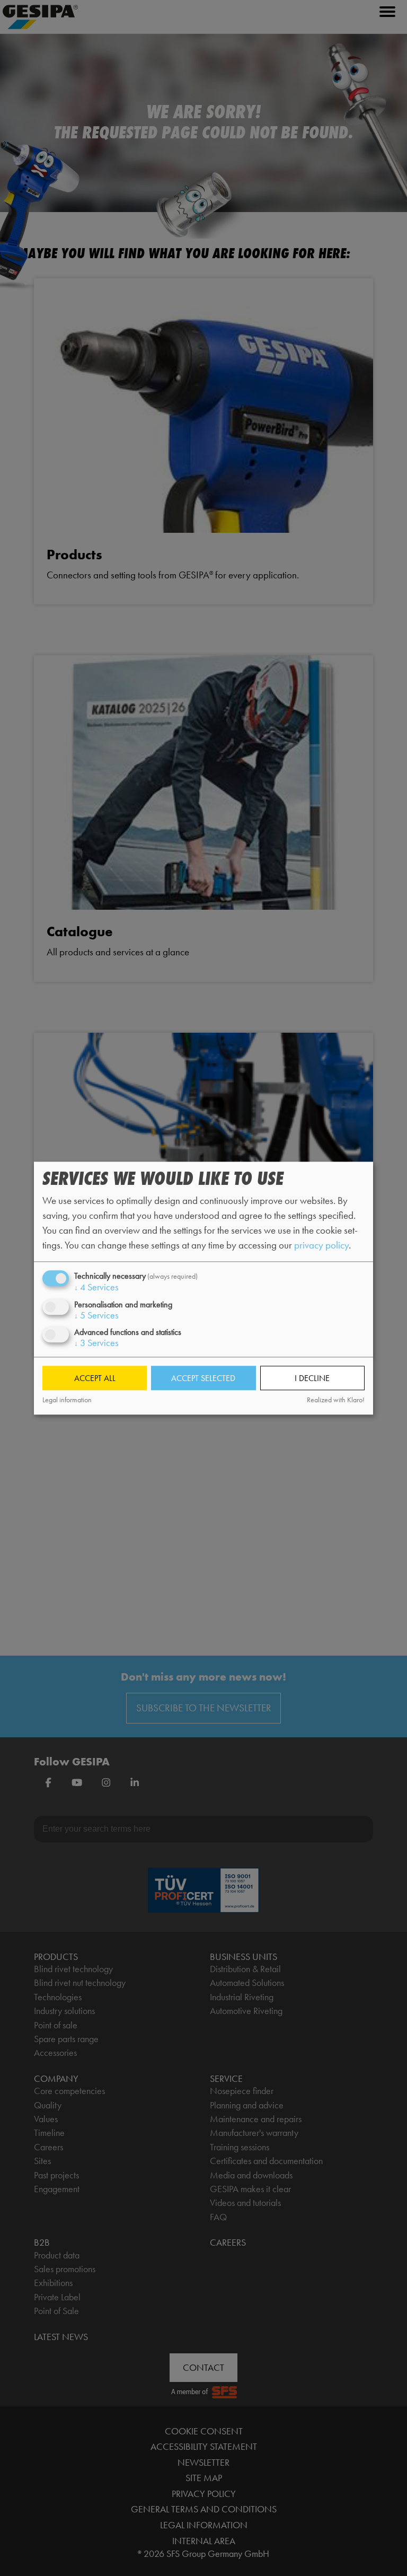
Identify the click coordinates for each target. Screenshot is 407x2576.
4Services (96, 1288)
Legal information (67, 1400)
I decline (312, 1378)
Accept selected (203, 1378)
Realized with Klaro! (336, 1400)
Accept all (95, 1378)
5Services (96, 1315)
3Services (96, 1343)
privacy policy (321, 1246)
